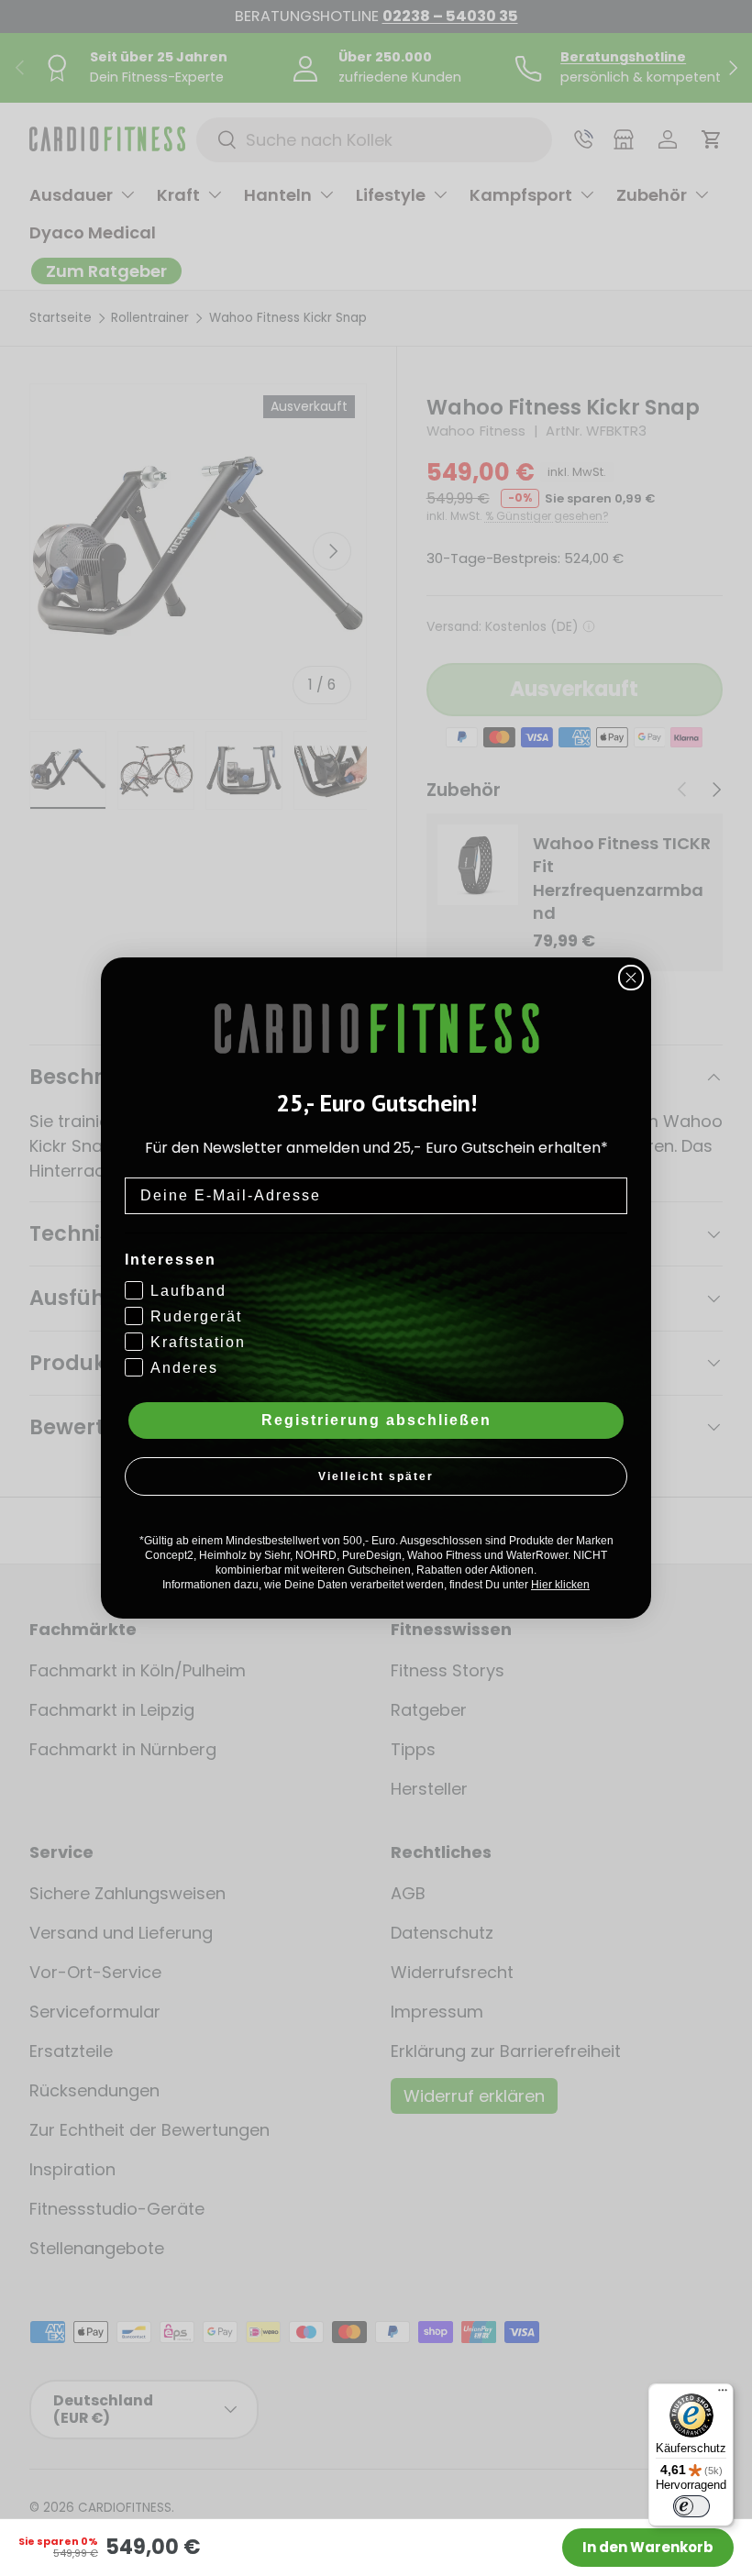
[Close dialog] (631, 978)
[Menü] (723, 2394)
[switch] (691, 2506)
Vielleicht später (376, 1476)
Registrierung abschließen (376, 1420)
